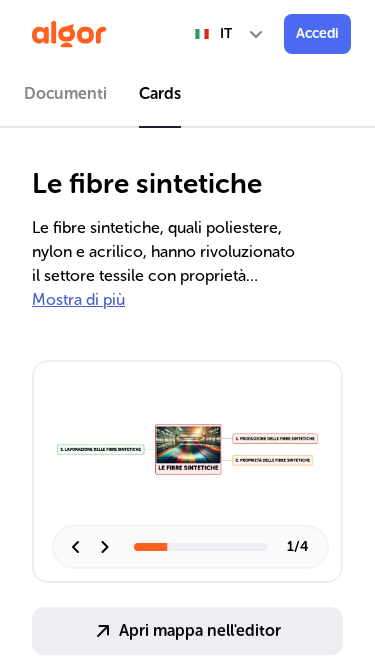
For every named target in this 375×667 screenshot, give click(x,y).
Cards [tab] (160, 93)
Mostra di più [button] (78, 299)
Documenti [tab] (65, 93)
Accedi (317, 33)
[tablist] (187, 97)
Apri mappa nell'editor (200, 630)
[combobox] (230, 34)
